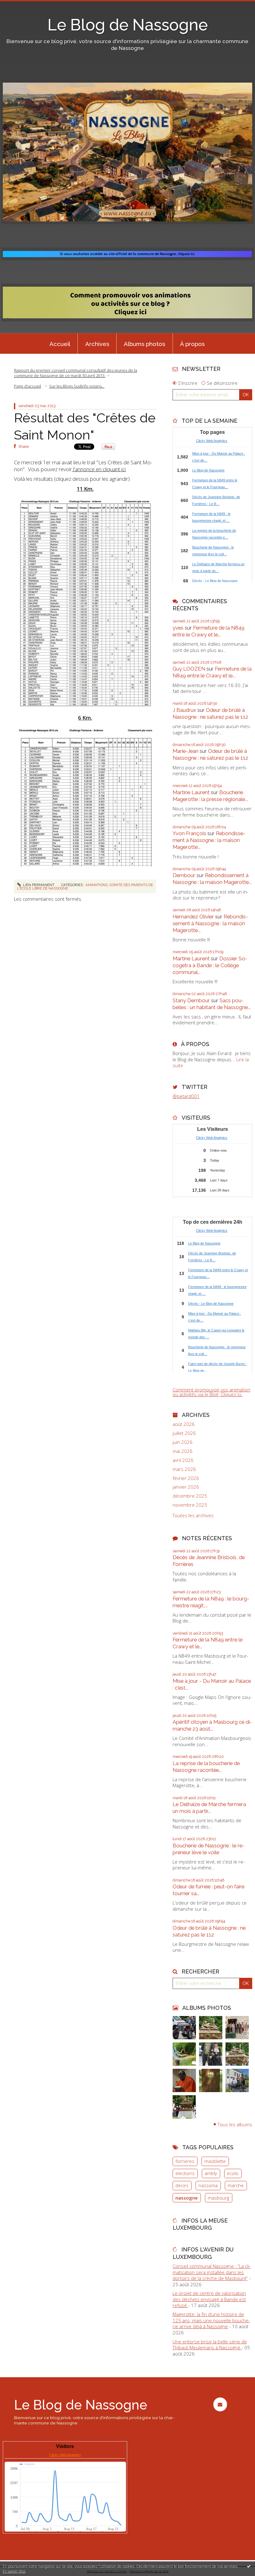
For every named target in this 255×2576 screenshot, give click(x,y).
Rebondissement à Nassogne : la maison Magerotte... (209, 840)
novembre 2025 (190, 1505)
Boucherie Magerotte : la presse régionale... (210, 796)
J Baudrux (184, 710)
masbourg (218, 2198)
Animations (97, 885)
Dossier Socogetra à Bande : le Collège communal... (210, 965)
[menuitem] (60, 344)
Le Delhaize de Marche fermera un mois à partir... (209, 1808)
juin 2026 (183, 1442)
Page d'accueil (28, 386)
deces (182, 2185)
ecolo (233, 2173)
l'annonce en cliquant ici (99, 469)
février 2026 (186, 1478)
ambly (211, 2173)
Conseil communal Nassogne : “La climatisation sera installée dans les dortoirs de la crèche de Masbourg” (212, 2272)
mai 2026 (183, 1451)
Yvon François (189, 833)
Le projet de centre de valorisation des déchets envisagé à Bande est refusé (209, 2299)
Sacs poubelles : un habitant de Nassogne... (212, 1004)
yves (178, 628)
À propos (192, 344)
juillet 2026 (184, 1433)
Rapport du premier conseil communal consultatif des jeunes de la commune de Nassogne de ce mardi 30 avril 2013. (76, 373)
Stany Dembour (191, 1000)
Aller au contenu (20, 5)
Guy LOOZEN (189, 669)
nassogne (187, 2198)
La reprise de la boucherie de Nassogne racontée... (206, 1767)
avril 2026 (183, 1460)
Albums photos (144, 344)
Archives (97, 344)
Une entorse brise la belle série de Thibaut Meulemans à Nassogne (210, 2345)
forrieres (185, 2161)
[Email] (220, 2404)
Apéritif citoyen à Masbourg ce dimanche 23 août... (212, 1725)
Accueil (60, 344)
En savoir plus (14, 2571)
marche (236, 2185)
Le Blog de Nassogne (128, 25)
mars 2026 (184, 1469)
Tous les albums (235, 2124)
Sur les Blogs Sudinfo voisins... (77, 386)
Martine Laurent (191, 792)
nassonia (208, 2185)
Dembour (184, 875)
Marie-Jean (185, 751)
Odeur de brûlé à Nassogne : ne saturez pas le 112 (210, 713)
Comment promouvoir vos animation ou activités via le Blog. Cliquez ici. (211, 1392)
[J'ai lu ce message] (249, 2566)
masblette (215, 2161)
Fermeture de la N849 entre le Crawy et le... (209, 631)
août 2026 (184, 1424)
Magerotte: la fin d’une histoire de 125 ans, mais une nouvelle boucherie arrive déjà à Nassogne (211, 2320)
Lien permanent (38, 885)
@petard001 (186, 1096)
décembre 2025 (190, 1496)
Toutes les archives (193, 1516)
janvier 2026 (186, 1487)
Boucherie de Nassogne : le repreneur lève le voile (209, 1849)
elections (185, 2173)
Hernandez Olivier (193, 917)
